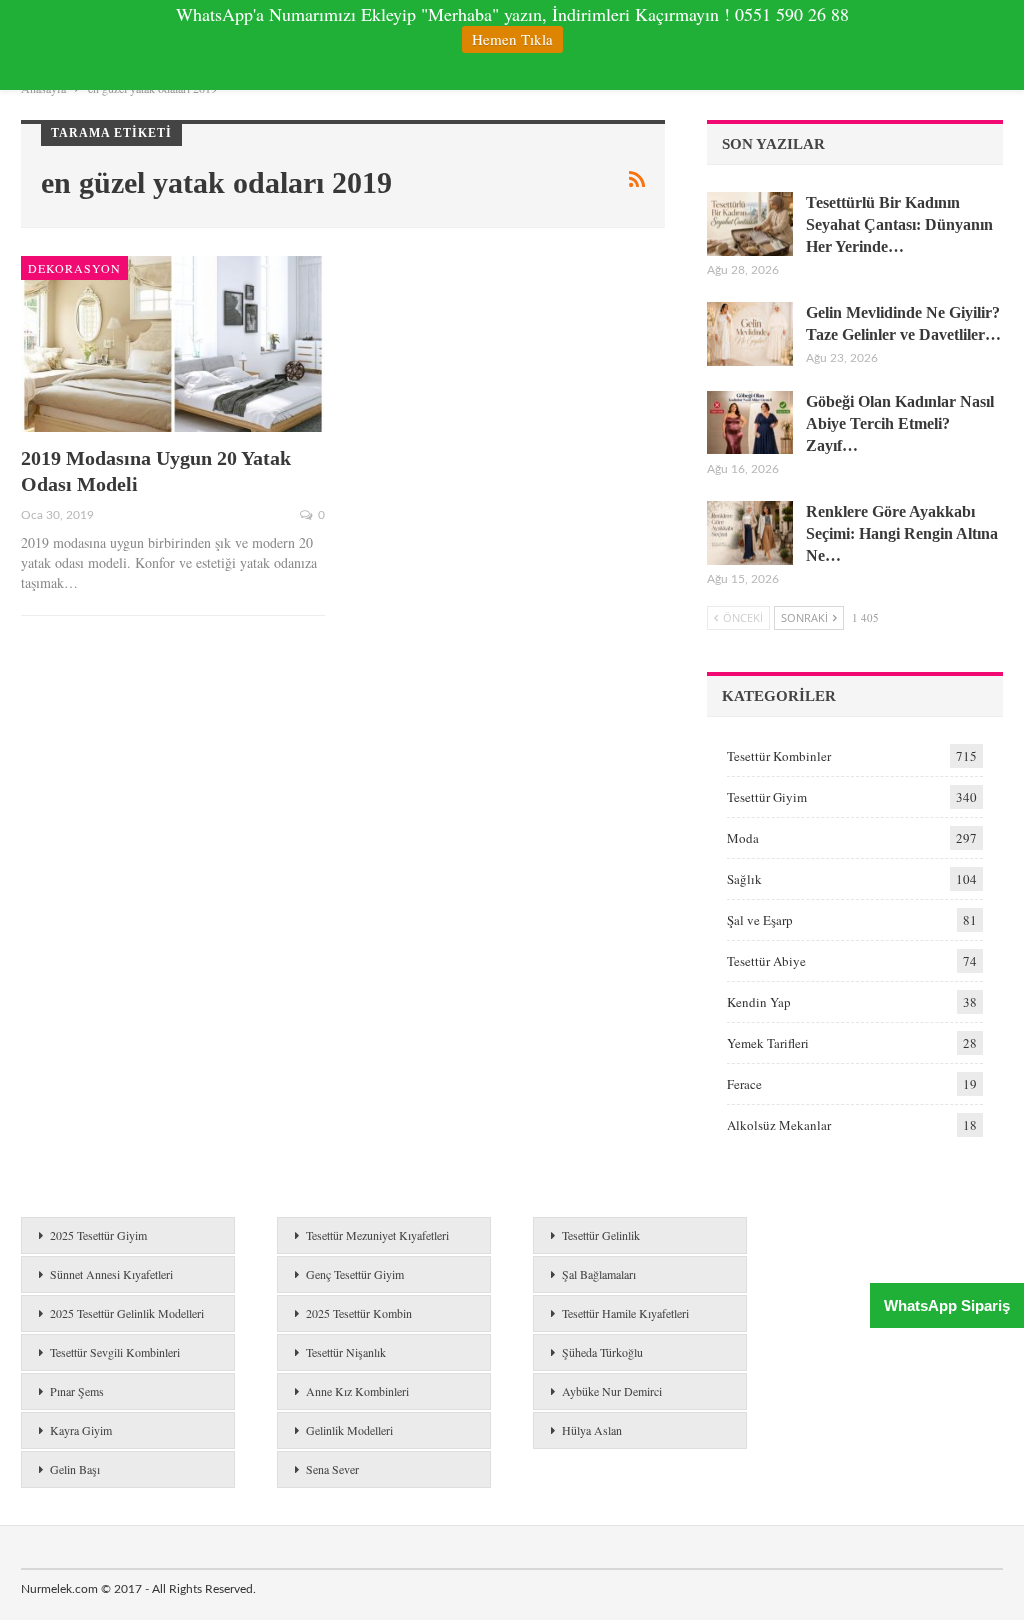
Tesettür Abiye (766, 961)
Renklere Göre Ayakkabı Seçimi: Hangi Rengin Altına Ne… (902, 533)
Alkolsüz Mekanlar (779, 1125)
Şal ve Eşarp (760, 920)
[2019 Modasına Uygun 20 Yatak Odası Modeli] (173, 344)
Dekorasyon (74, 268)
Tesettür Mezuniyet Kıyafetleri (377, 1235)
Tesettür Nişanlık (346, 1352)
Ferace (744, 1084)
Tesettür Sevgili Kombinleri (115, 1352)
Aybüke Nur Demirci (612, 1391)
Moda (743, 838)
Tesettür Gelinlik (601, 1235)
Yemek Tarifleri (768, 1043)
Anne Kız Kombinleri (357, 1391)
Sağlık (744, 879)
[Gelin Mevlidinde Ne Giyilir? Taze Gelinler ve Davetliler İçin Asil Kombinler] (750, 334)
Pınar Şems (77, 1391)
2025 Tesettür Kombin (359, 1313)
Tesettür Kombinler (779, 756)
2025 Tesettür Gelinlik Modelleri (127, 1313)
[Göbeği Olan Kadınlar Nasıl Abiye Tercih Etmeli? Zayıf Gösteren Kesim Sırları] (750, 423)
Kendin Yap (759, 1002)
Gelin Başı (75, 1469)
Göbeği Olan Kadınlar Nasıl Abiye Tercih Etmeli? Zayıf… (900, 423)
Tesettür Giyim (767, 797)
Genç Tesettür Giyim (355, 1274)
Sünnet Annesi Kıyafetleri (111, 1274)
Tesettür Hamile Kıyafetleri (625, 1313)
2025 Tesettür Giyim (98, 1235)
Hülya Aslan (592, 1430)
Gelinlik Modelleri (349, 1430)
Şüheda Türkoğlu (602, 1352)
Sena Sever (332, 1469)
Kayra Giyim (81, 1430)
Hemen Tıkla (512, 39)
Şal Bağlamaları (599, 1274)
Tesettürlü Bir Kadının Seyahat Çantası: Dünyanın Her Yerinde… (899, 224)
